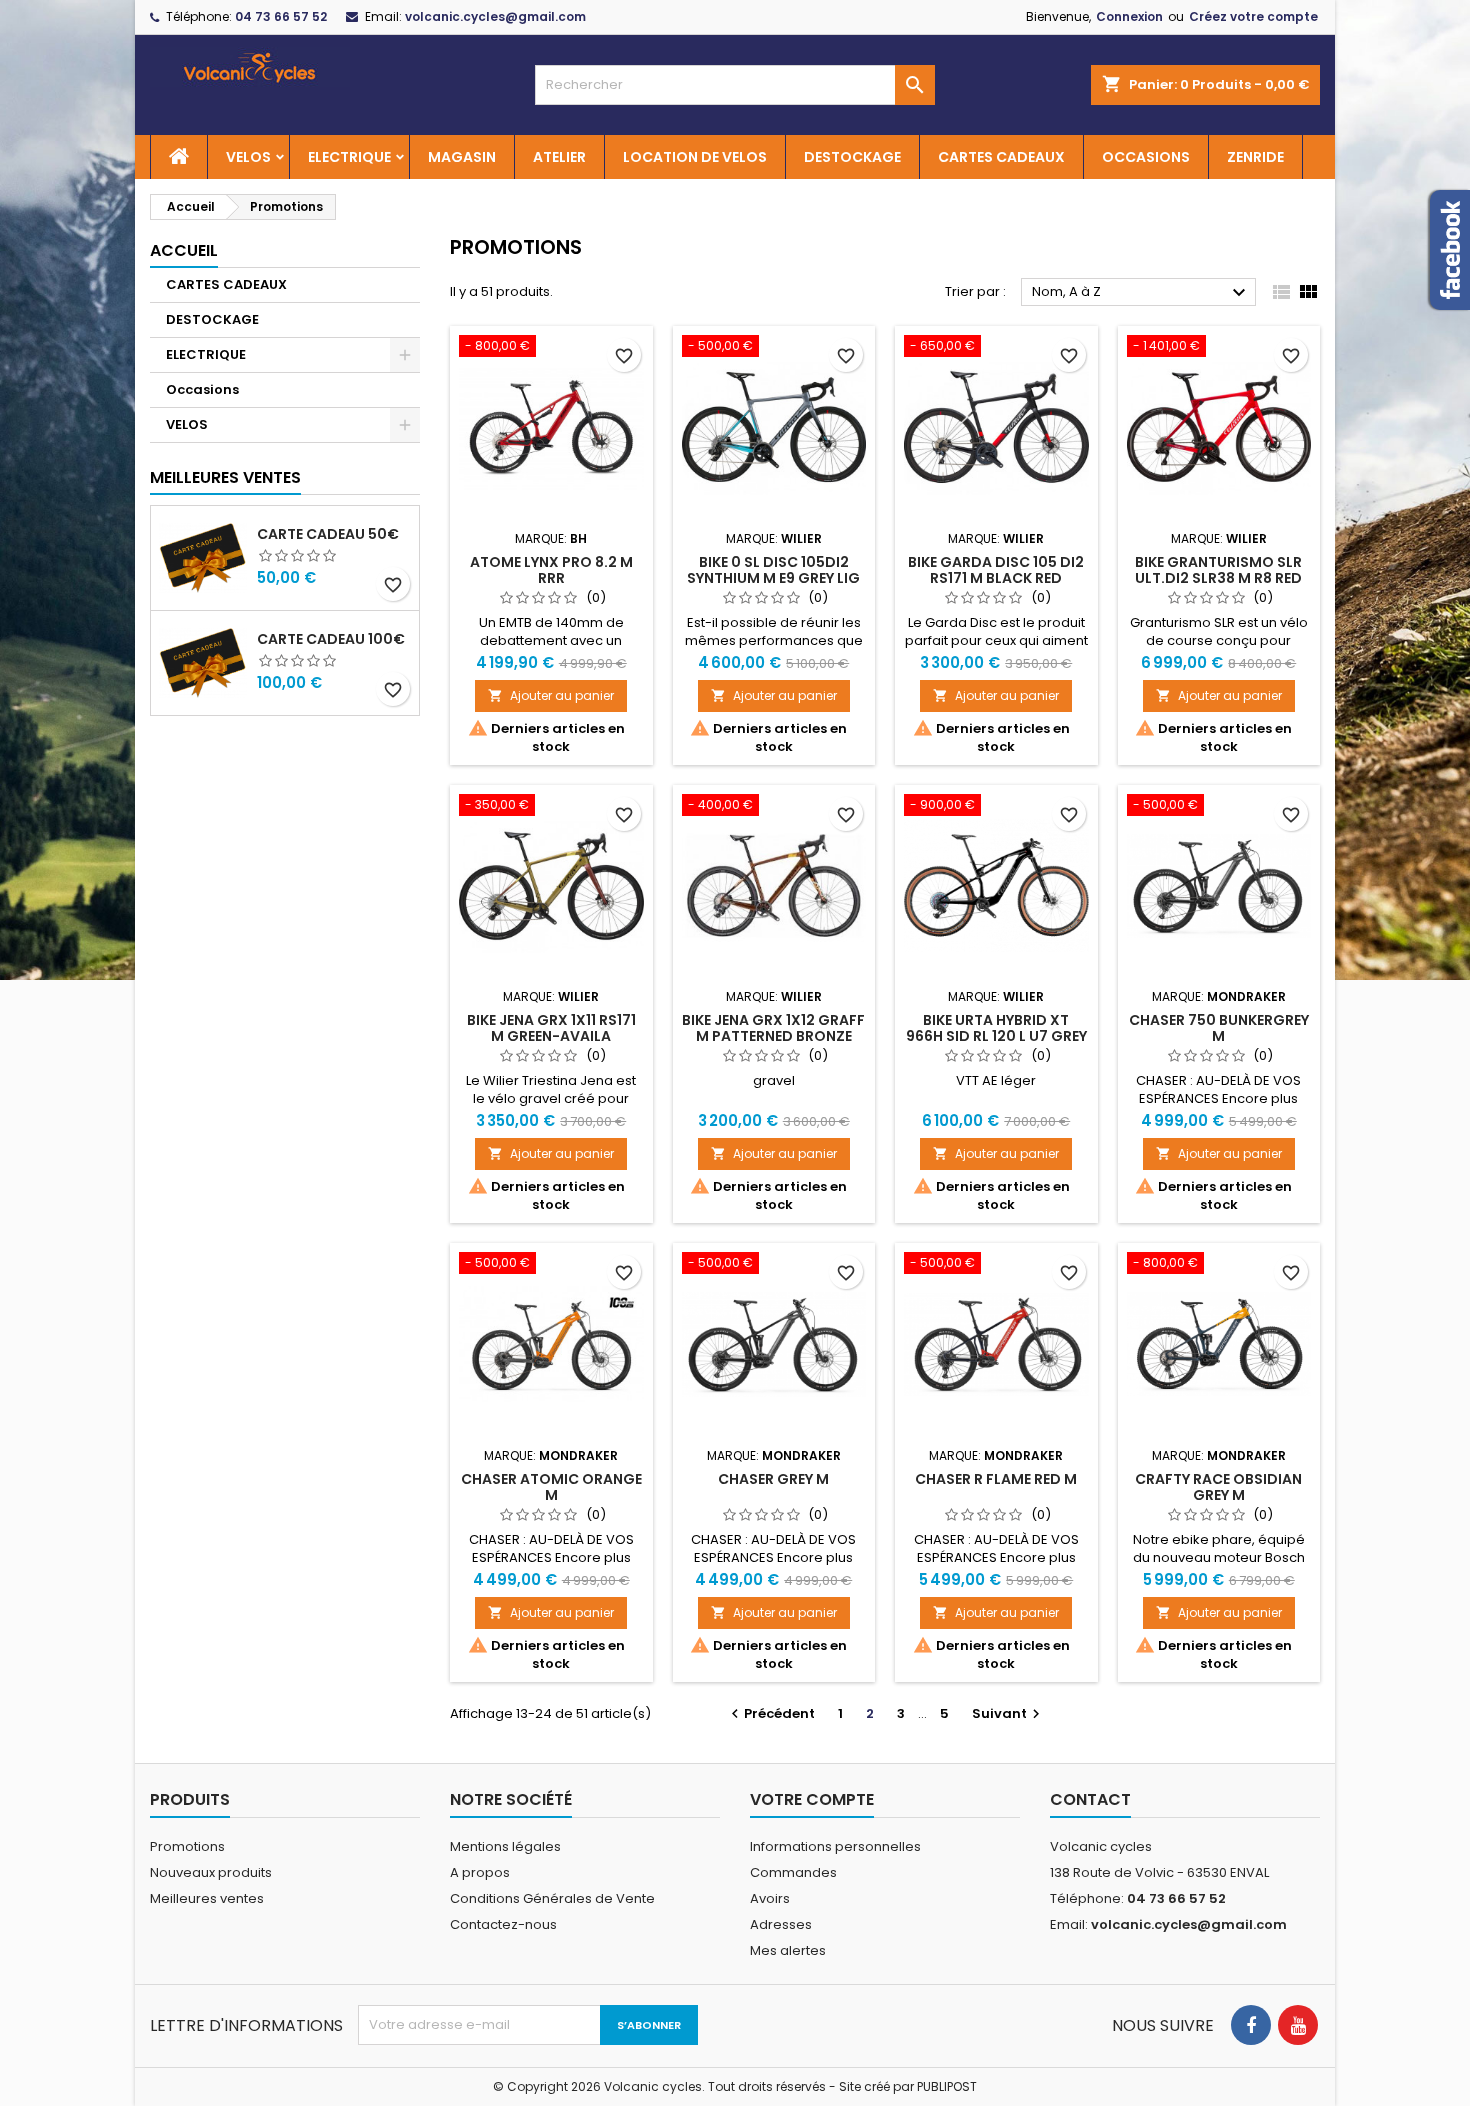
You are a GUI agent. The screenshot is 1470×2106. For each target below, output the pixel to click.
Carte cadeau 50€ (328, 534)
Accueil (184, 250)
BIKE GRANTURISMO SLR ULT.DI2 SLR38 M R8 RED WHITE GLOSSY (1218, 578)
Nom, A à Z (1141, 293)
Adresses (781, 1924)
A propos (480, 1872)
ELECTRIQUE (349, 157)
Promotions (187, 1846)
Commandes (793, 1872)
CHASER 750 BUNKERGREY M (1219, 1028)
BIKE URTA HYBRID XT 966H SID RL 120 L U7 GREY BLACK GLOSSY (996, 1036)
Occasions (202, 389)
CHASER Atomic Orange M (551, 1487)
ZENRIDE (1255, 157)
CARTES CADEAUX (1001, 157)
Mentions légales (505, 1846)
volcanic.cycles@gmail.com (495, 16)
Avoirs (770, 1898)
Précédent (770, 1713)
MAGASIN (462, 157)
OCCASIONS (1146, 157)
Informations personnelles (835, 1846)
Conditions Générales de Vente (552, 1898)
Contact (1090, 1799)
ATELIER (559, 157)
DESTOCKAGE (852, 157)
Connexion (1129, 16)
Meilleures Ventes (225, 477)
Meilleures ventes (207, 1898)
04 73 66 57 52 (281, 16)
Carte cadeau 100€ (331, 639)
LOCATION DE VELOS (695, 157)
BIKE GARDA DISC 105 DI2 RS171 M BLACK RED (996, 570)
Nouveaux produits (211, 1872)
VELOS (248, 157)
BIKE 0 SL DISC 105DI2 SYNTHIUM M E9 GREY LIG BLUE (773, 578)
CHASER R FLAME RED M (996, 1479)
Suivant (1008, 1713)
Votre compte (812, 1799)
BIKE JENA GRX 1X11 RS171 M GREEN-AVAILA (551, 1028)
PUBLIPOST (947, 2086)
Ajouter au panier (551, 695)
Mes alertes (788, 1950)
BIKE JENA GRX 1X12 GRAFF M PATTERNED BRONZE (773, 1028)
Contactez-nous (503, 1924)
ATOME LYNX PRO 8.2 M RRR (551, 570)
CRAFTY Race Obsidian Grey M (1218, 1487)
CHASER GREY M (773, 1479)
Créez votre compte (1253, 16)
